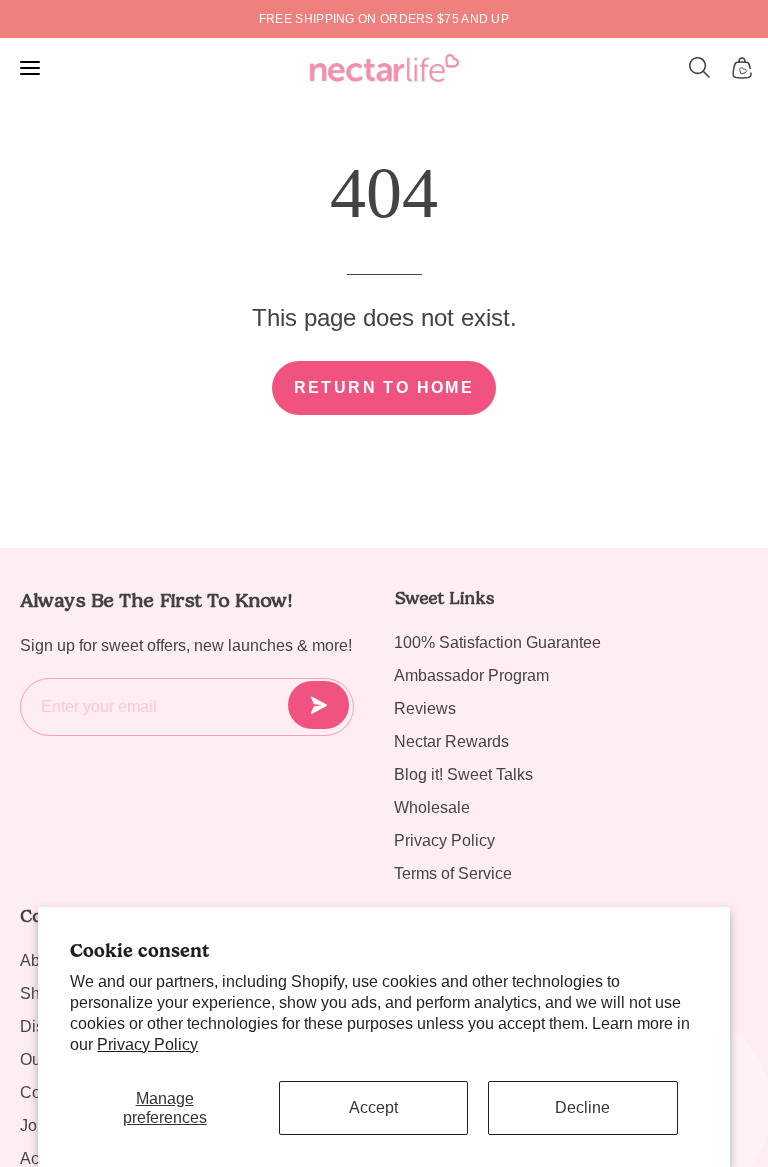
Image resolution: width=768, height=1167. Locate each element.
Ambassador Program (471, 675)
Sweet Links (444, 598)
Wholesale (432, 807)
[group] (384, 19)
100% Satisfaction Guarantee (497, 642)
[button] (700, 68)
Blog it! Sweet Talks (463, 774)
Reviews (425, 708)
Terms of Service (453, 873)
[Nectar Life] (384, 68)
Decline (582, 1107)
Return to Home (384, 387)
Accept (373, 1107)
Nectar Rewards (451, 741)
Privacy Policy (147, 1044)
